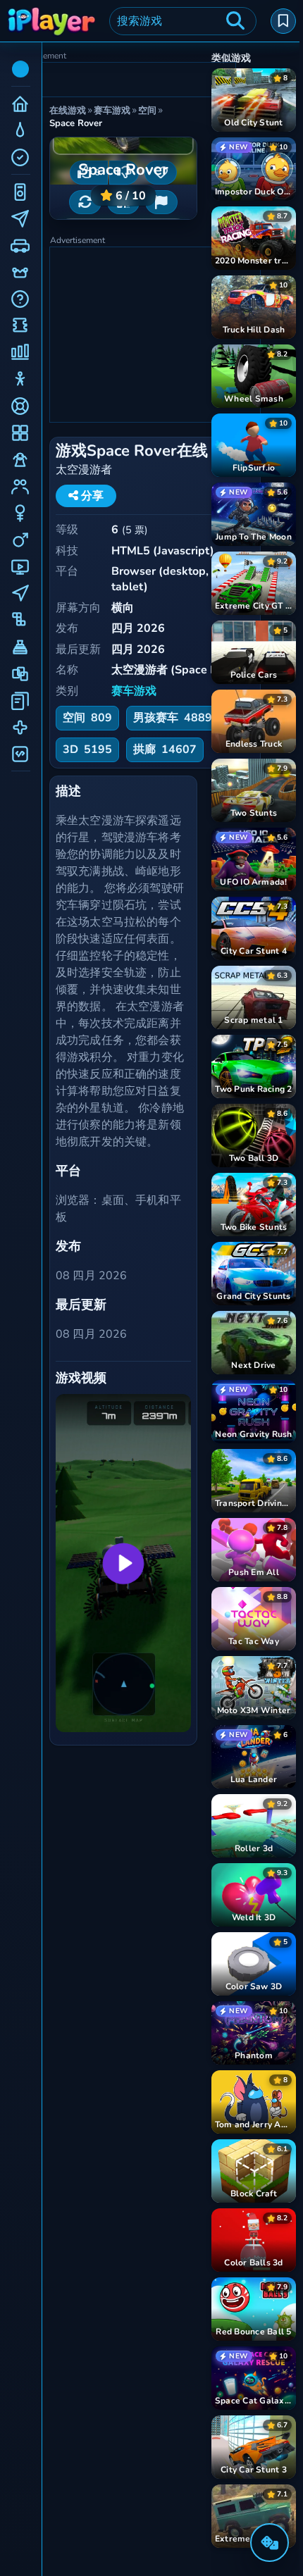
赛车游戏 (134, 691)
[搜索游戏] (235, 21)
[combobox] (183, 21)
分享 (91, 496)
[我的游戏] (283, 21)
